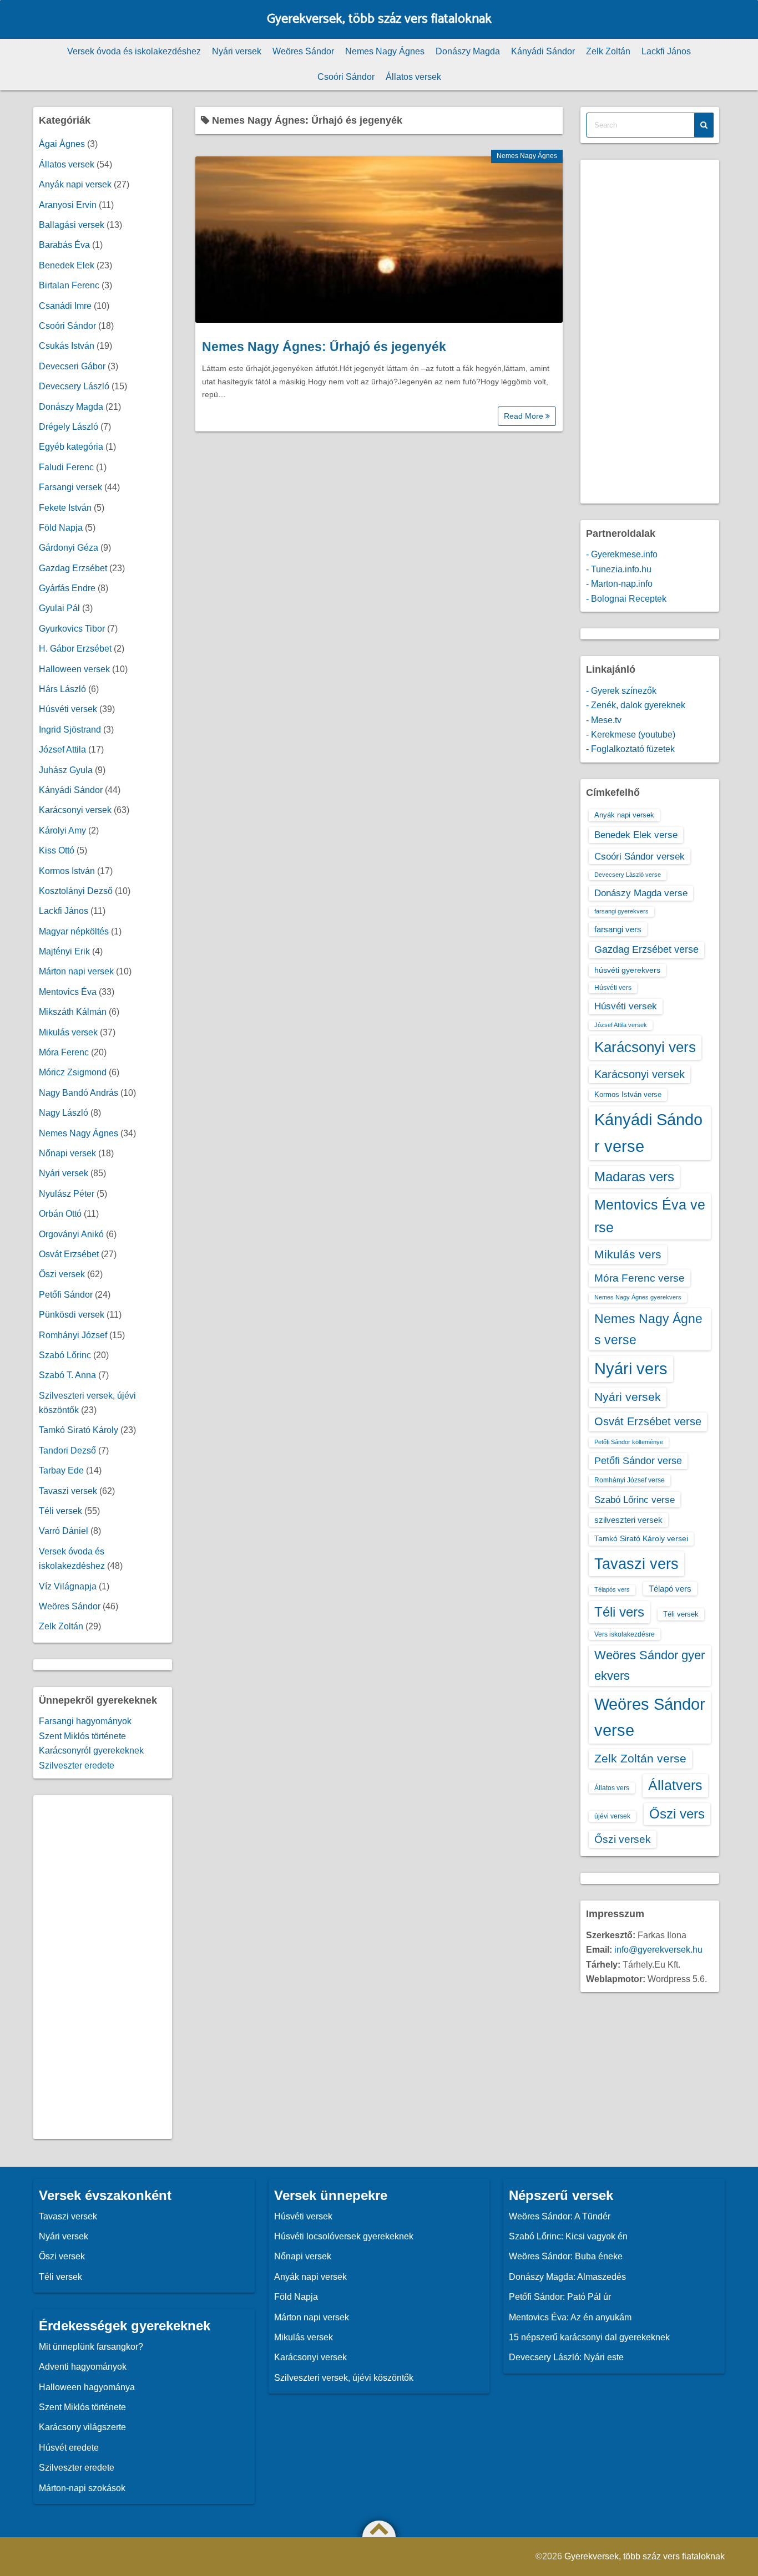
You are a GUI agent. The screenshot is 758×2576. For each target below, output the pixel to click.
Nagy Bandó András (79, 1093)
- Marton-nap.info (619, 584)
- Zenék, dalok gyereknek (636, 705)
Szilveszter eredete (77, 1765)
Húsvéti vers (613, 988)
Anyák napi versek (75, 184)
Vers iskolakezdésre (625, 1634)
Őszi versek (62, 1274)
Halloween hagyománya (87, 2387)
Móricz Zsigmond (73, 1072)
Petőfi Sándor (66, 1295)
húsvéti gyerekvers (627, 970)
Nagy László (64, 1113)
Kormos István (67, 871)
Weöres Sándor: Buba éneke (566, 2256)
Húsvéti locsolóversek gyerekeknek (344, 2236)
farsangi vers (618, 929)
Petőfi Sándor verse (638, 1461)
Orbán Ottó (60, 1214)
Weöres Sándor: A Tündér (560, 2216)
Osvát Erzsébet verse (648, 1421)
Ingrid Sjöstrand (70, 730)
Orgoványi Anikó (71, 1234)
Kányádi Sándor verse (648, 1133)
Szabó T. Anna (67, 1375)
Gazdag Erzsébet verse (646, 949)
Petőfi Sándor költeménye (629, 1442)
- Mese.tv (604, 720)
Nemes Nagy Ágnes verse (648, 1329)
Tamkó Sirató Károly (79, 1430)
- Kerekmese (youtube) (631, 735)
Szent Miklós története (82, 1736)
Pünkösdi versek (72, 1315)
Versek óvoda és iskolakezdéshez (134, 51)
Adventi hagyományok (83, 2367)
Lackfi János (666, 51)
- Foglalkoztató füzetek (630, 749)
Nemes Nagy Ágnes (385, 51)
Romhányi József (73, 1335)
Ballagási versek (72, 225)
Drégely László (69, 427)
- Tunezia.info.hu (619, 569)
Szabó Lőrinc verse (635, 1500)
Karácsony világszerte (82, 2427)
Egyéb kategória (71, 447)
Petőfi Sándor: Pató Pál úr (560, 2297)
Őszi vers (677, 1814)
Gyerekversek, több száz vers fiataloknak (379, 19)
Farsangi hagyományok (85, 1721)
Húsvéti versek (68, 709)
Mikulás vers (628, 1254)
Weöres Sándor (303, 51)
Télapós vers (612, 1589)
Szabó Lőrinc (65, 1355)
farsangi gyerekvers (621, 911)
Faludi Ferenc (66, 467)
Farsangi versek (70, 487)
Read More (525, 416)
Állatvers (675, 1785)
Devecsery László (74, 386)
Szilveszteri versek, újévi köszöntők (344, 2378)
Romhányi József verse (630, 1480)
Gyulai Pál (59, 608)
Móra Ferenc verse (640, 1278)
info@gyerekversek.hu (658, 1950)
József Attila (62, 750)
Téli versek (60, 1511)
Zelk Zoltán (608, 51)
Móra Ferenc (64, 1052)
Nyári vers (631, 1369)
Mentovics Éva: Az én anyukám (570, 2317)
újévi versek (612, 1816)
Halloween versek (74, 669)
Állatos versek (413, 77)
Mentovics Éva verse (650, 1216)
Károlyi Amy (62, 830)
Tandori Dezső (67, 1450)
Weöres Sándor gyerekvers (650, 1665)
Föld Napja (61, 528)
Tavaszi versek (68, 1491)
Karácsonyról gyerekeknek (91, 1751)
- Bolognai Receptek (626, 599)
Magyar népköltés (74, 931)
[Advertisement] (103, 1967)
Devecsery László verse (628, 875)
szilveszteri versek (628, 1520)
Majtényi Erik (64, 951)
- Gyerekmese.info (622, 554)
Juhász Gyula (66, 770)
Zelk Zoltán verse (640, 1758)
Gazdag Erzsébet (73, 568)
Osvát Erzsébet (69, 1254)
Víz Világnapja (68, 1586)
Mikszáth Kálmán (73, 1012)
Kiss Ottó (57, 850)
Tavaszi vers (636, 1564)
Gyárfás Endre (67, 588)
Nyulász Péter (67, 1194)
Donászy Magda (468, 51)
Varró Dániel (64, 1531)
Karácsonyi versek (75, 810)
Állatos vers (612, 1788)
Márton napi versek (76, 971)
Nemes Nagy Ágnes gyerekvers (638, 1297)
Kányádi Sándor (543, 51)
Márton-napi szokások (82, 2488)
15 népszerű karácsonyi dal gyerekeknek (589, 2337)
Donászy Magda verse (641, 893)
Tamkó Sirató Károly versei (641, 1538)
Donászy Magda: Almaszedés (567, 2277)
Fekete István (65, 508)
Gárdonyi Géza (69, 548)
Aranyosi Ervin (68, 205)
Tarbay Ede (61, 1470)
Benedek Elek (67, 265)
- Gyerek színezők (621, 691)
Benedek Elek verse (636, 835)
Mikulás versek (68, 1032)
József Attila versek (621, 1025)
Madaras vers (634, 1177)
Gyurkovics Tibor (72, 629)
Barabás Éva (64, 245)
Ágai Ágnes (62, 144)
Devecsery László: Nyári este (566, 2357)
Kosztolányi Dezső (76, 891)
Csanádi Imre (65, 306)
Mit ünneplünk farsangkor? (91, 2347)
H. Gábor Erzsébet (75, 649)
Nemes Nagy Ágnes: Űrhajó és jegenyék (324, 347)
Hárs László (62, 689)
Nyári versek (237, 51)
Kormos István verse (628, 1094)
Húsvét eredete (69, 2448)
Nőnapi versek (67, 1153)
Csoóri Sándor (346, 77)
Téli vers (619, 1612)
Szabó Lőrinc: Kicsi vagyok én (568, 2236)
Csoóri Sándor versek (640, 856)
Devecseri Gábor (72, 366)
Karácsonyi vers (645, 1047)
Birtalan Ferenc (69, 285)
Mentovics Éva (68, 992)
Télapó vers (670, 1589)
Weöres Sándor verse (650, 1717)
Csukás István (67, 346)
